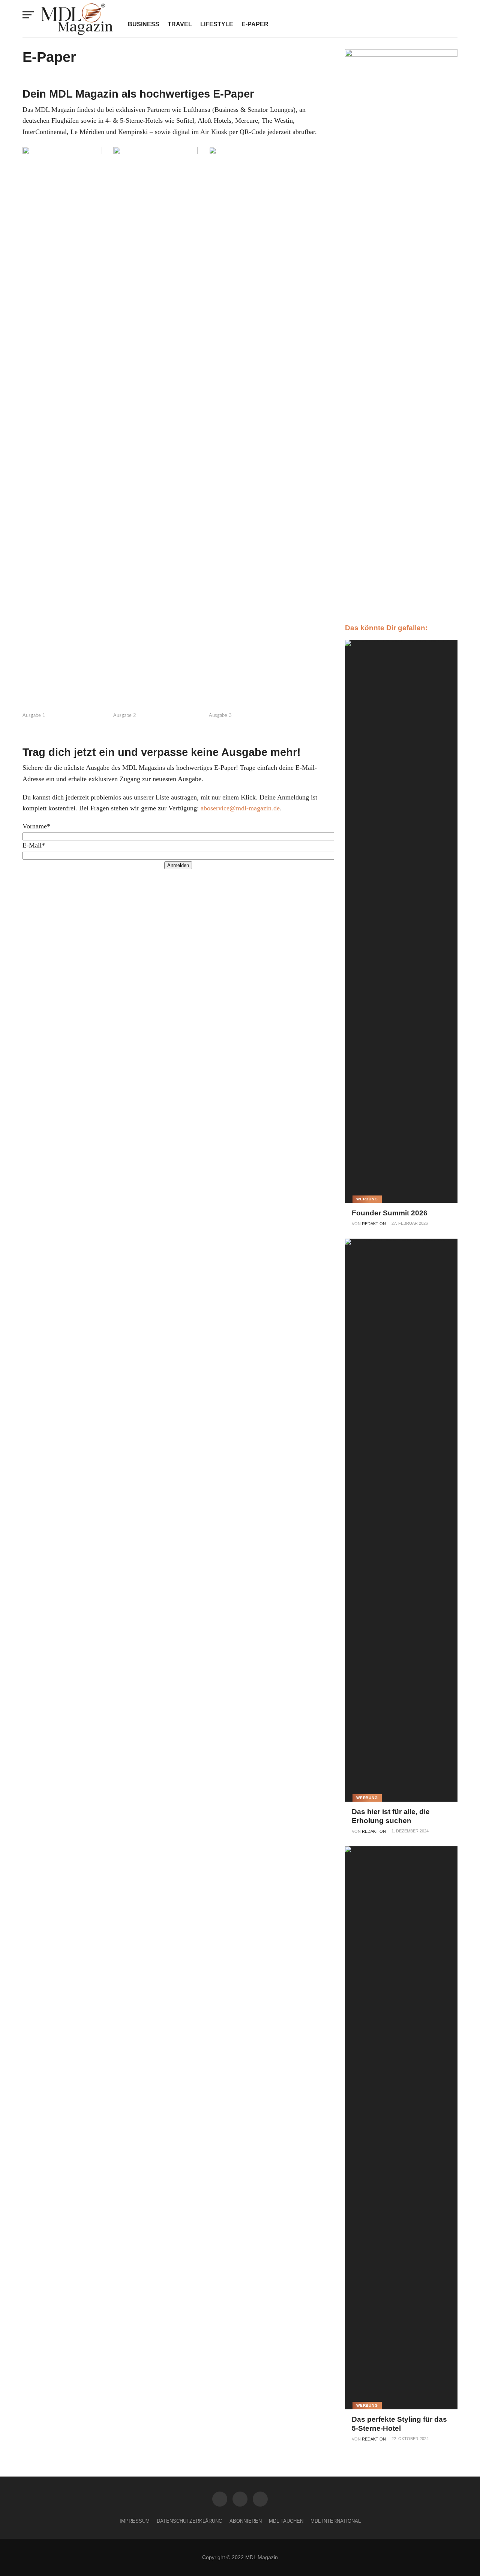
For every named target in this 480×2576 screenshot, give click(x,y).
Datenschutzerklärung (190, 2521)
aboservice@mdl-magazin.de (240, 808)
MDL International (336, 2521)
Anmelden (178, 865)
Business (144, 24)
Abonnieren (246, 2521)
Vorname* (36, 826)
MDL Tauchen (286, 2521)
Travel (180, 24)
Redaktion (374, 1224)
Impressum (135, 2521)
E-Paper (255, 24)
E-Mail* (34, 845)
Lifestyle (217, 24)
